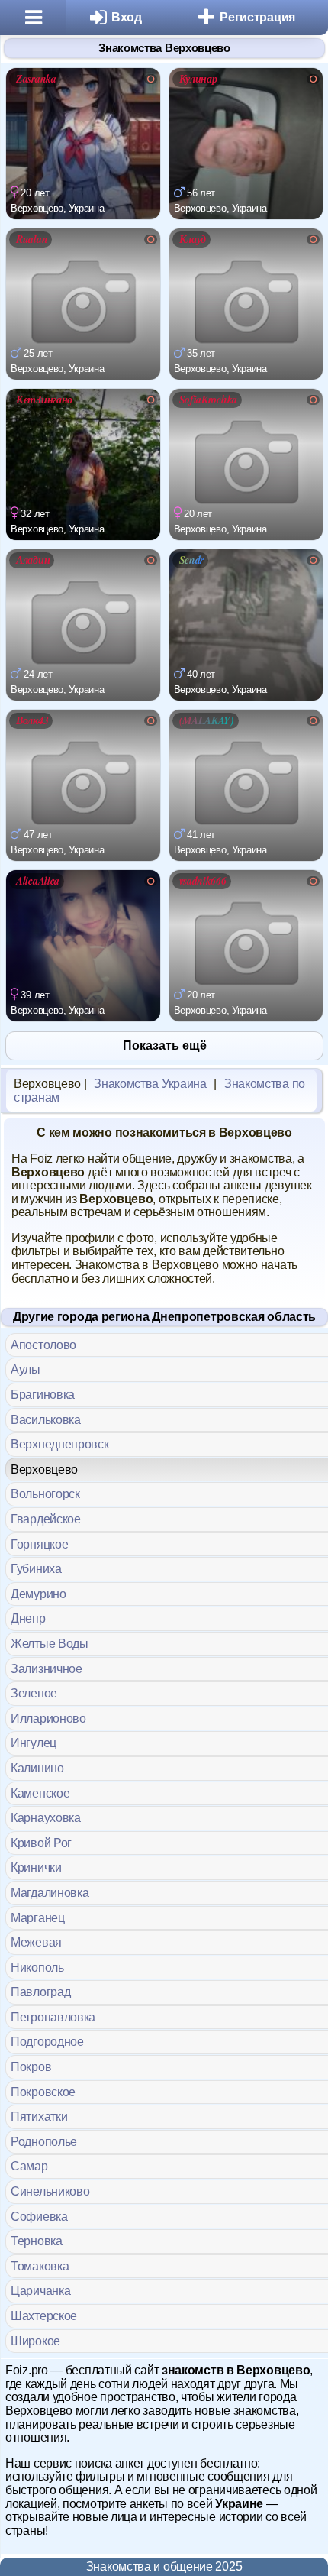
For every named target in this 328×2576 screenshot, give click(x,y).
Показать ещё (165, 1045)
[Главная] (33, 18)
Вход (127, 17)
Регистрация (257, 17)
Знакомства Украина (150, 1084)
